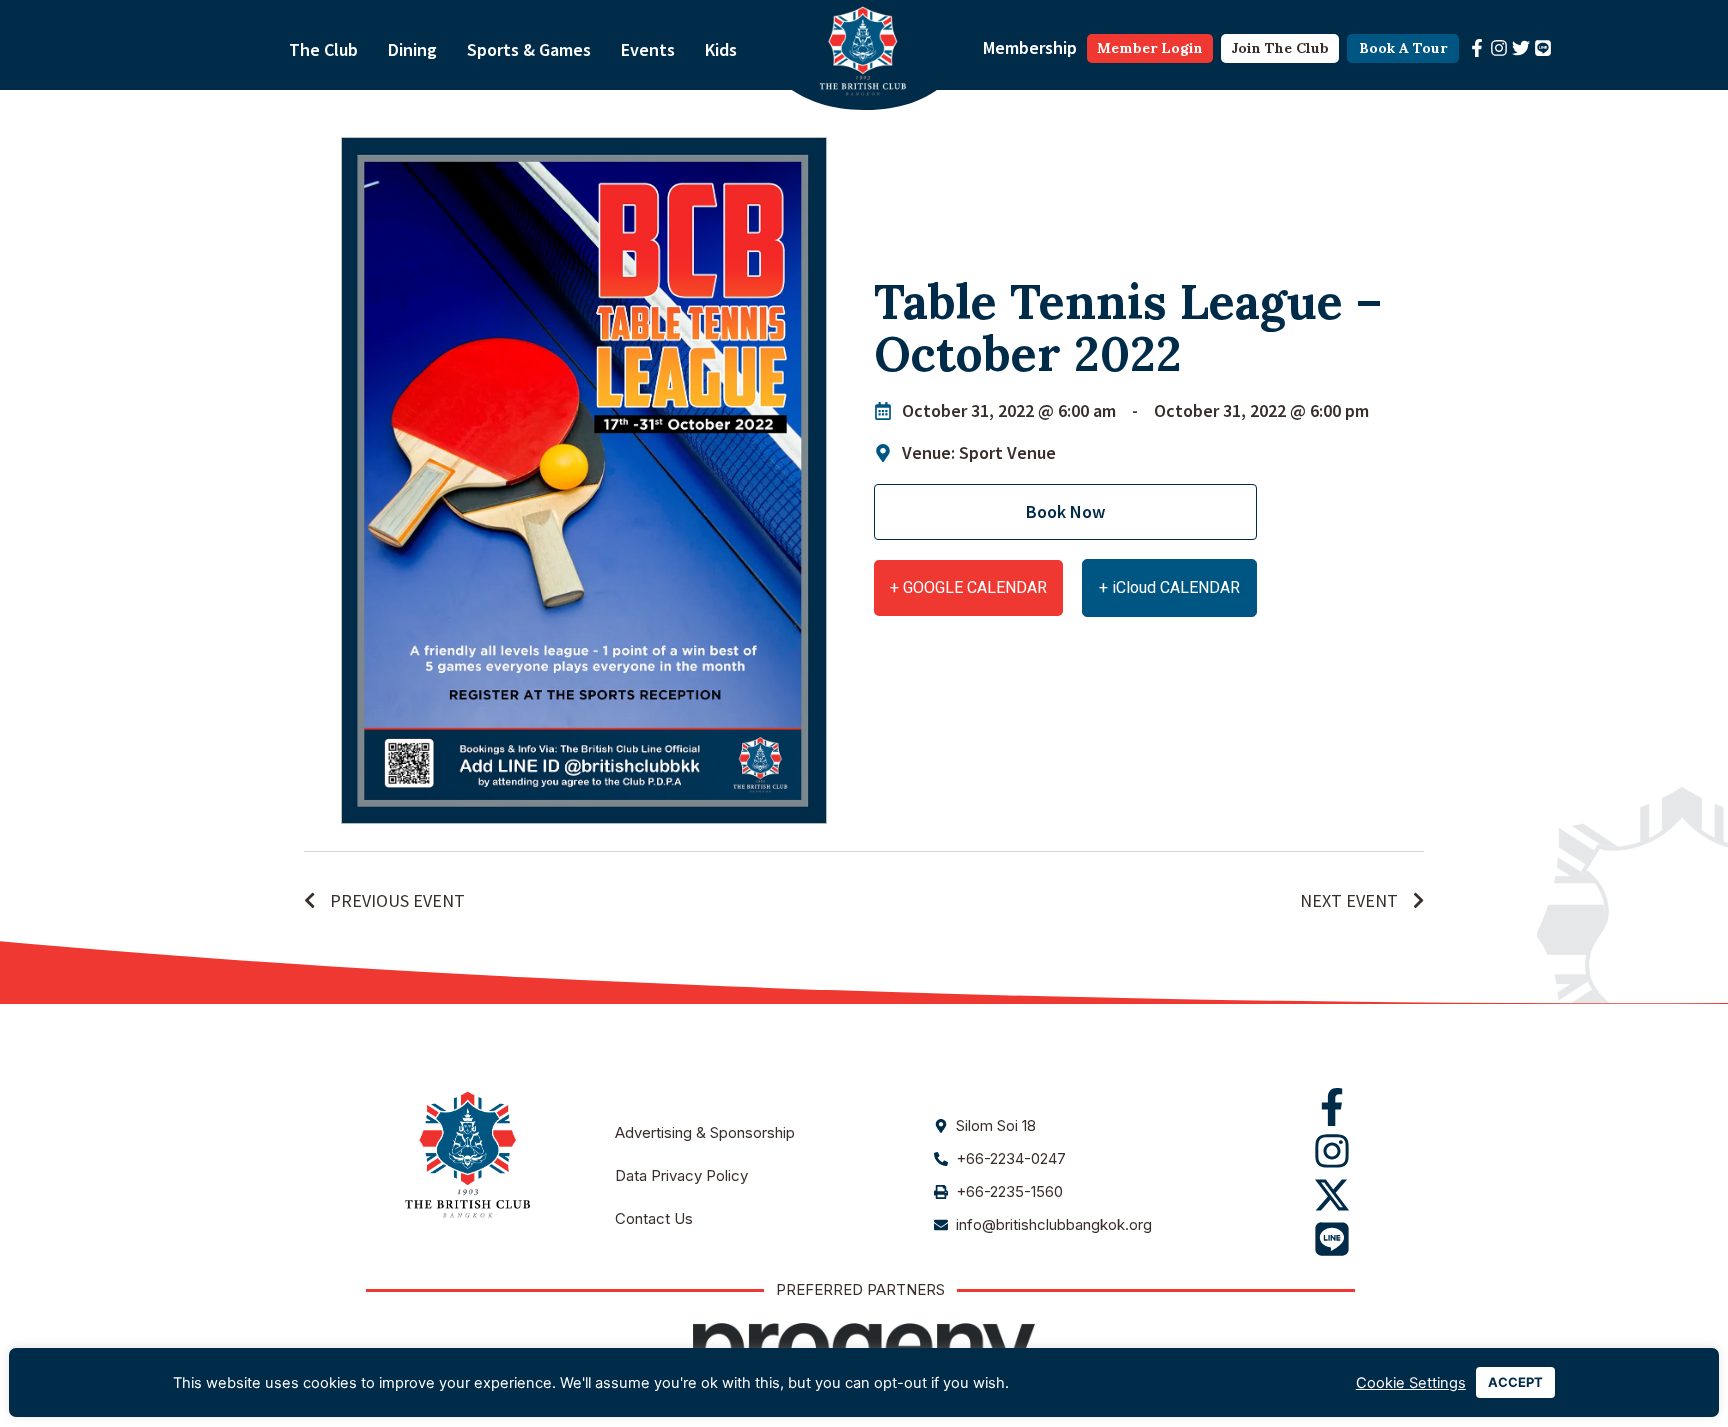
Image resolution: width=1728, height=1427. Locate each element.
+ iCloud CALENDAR (1169, 587)
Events (648, 49)
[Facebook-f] (1477, 48)
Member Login (1150, 48)
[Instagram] (1499, 48)
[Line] (1543, 48)
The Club (323, 49)
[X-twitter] (1332, 1195)
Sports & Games (529, 49)
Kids (721, 49)
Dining (412, 49)
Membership (1030, 47)
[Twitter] (1521, 48)
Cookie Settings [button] (1411, 1383)
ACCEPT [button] (1515, 1382)
